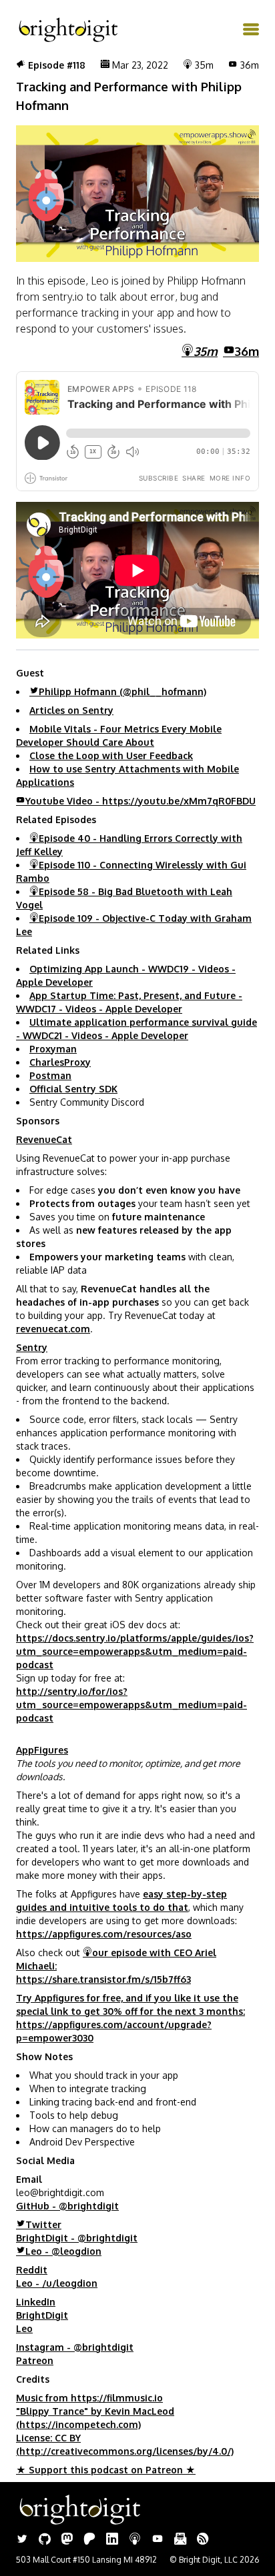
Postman (50, 1075)
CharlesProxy (60, 1062)
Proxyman (53, 1049)
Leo (24, 2328)
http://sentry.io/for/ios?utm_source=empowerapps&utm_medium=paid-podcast (131, 1705)
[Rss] (203, 2540)
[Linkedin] (112, 2540)
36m (247, 351)
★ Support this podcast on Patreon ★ (106, 2470)
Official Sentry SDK (73, 1089)
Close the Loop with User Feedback (111, 755)
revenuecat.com (53, 1329)
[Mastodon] (67, 2540)
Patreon (35, 2360)
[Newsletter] (180, 2540)
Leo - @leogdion (63, 2251)
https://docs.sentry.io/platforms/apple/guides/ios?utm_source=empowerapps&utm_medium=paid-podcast (135, 1651)
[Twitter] (22, 2540)
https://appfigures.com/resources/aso (104, 1934)
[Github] (45, 2540)
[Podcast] (135, 2540)
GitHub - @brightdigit (67, 2206)
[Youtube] (158, 2540)
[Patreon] (89, 2540)
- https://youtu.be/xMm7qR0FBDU (141, 801)
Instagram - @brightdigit (75, 2347)
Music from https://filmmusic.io (89, 2398)
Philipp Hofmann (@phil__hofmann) (122, 691)
